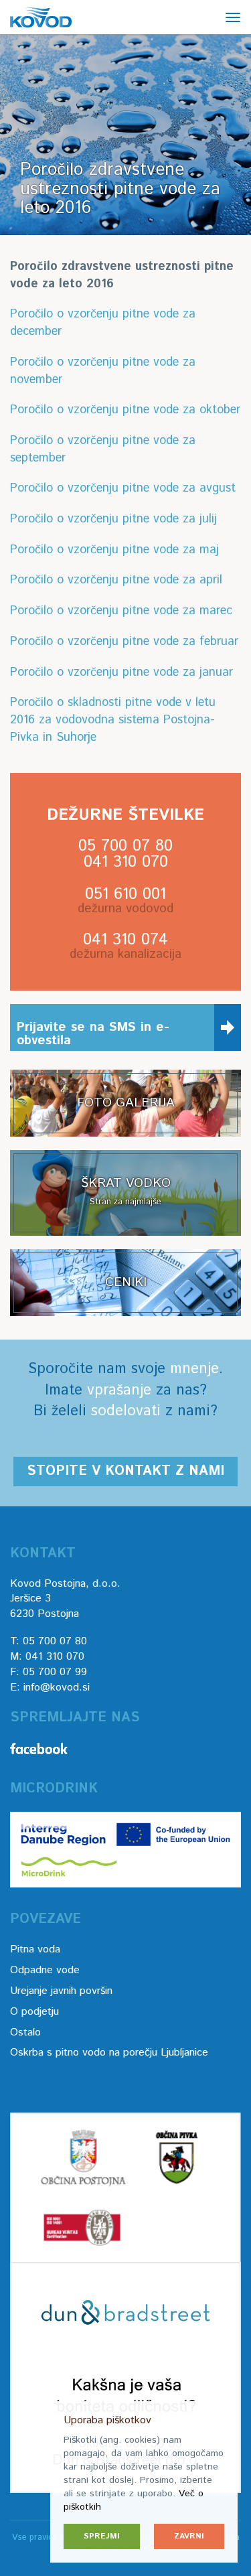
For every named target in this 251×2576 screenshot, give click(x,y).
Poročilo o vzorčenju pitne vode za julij (113, 519)
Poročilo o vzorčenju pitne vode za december (103, 323)
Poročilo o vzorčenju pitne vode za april (116, 580)
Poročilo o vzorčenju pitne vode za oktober (125, 410)
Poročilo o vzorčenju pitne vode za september (103, 449)
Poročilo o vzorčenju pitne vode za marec (121, 611)
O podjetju (34, 2012)
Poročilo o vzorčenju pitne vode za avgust (123, 488)
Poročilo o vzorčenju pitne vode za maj (114, 550)
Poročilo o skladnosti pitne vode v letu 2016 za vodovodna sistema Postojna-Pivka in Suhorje (113, 720)
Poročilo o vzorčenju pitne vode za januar (121, 672)
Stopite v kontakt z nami (125, 1471)
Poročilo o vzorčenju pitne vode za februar (124, 642)
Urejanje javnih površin (61, 1991)
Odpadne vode (45, 1970)
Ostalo (25, 2032)
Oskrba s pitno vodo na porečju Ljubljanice (109, 2053)
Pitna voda (35, 1949)
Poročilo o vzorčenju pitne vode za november (103, 371)
